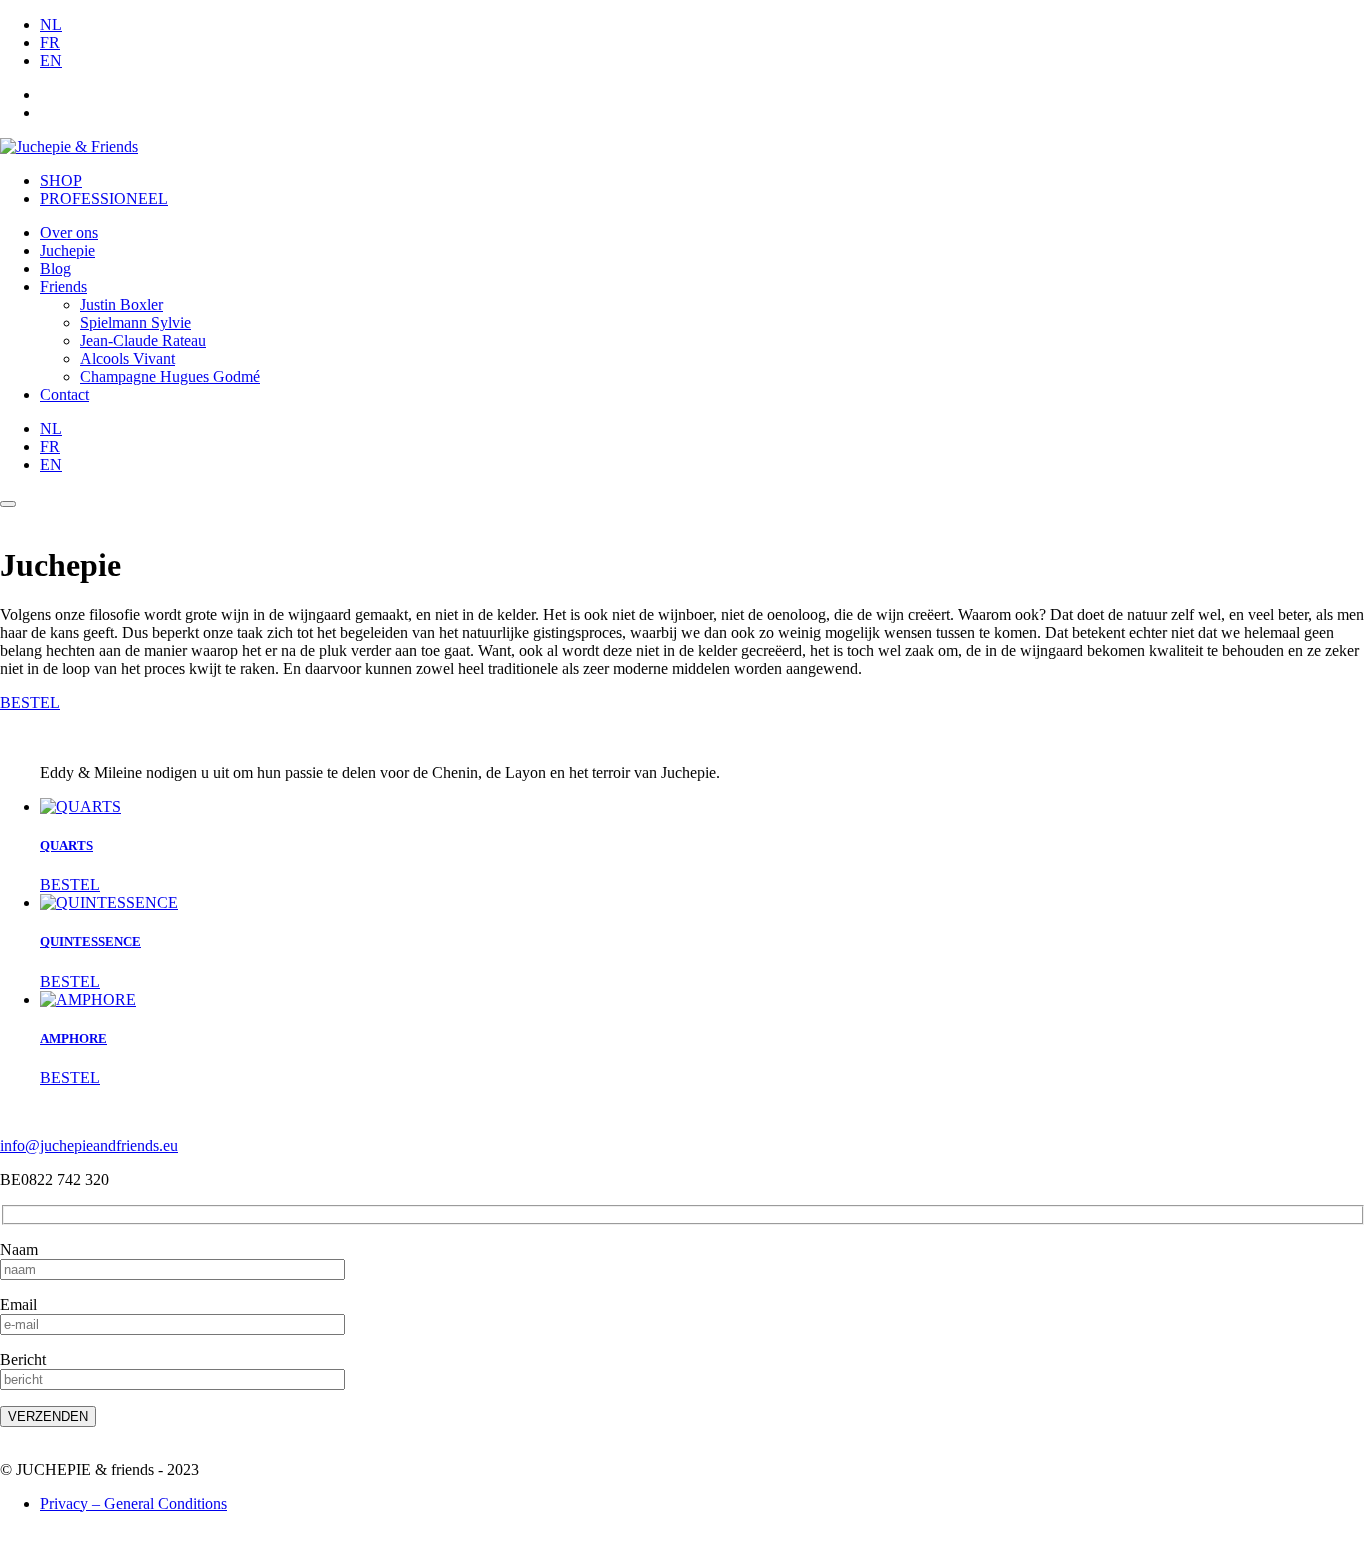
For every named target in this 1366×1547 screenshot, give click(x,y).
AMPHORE (73, 1038)
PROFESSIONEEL (104, 198)
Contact (64, 394)
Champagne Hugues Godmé (170, 376)
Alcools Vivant (127, 358)
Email (18, 1304)
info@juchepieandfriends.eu (89, 1145)
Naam (19, 1249)
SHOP (61, 180)
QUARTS (66, 845)
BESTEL (30, 702)
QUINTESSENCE (90, 941)
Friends (63, 286)
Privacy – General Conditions (133, 1503)
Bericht (23, 1359)
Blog (55, 268)
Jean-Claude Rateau (143, 340)
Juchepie (67, 250)
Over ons (69, 232)
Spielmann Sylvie (135, 322)
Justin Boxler (121, 304)
